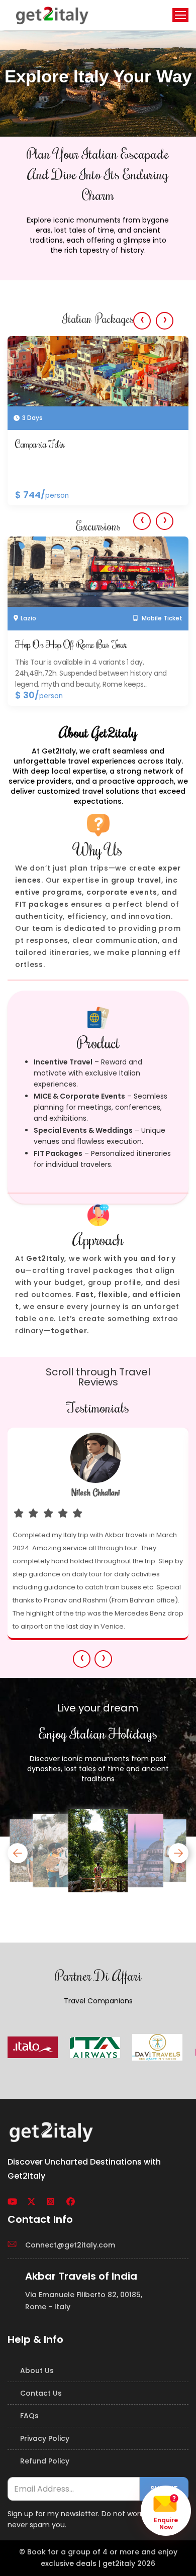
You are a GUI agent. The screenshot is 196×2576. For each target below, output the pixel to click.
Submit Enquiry (98, 341)
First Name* (47, 91)
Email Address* (53, 133)
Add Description (56, 215)
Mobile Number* (55, 174)
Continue (98, 305)
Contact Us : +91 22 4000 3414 (98, 70)
